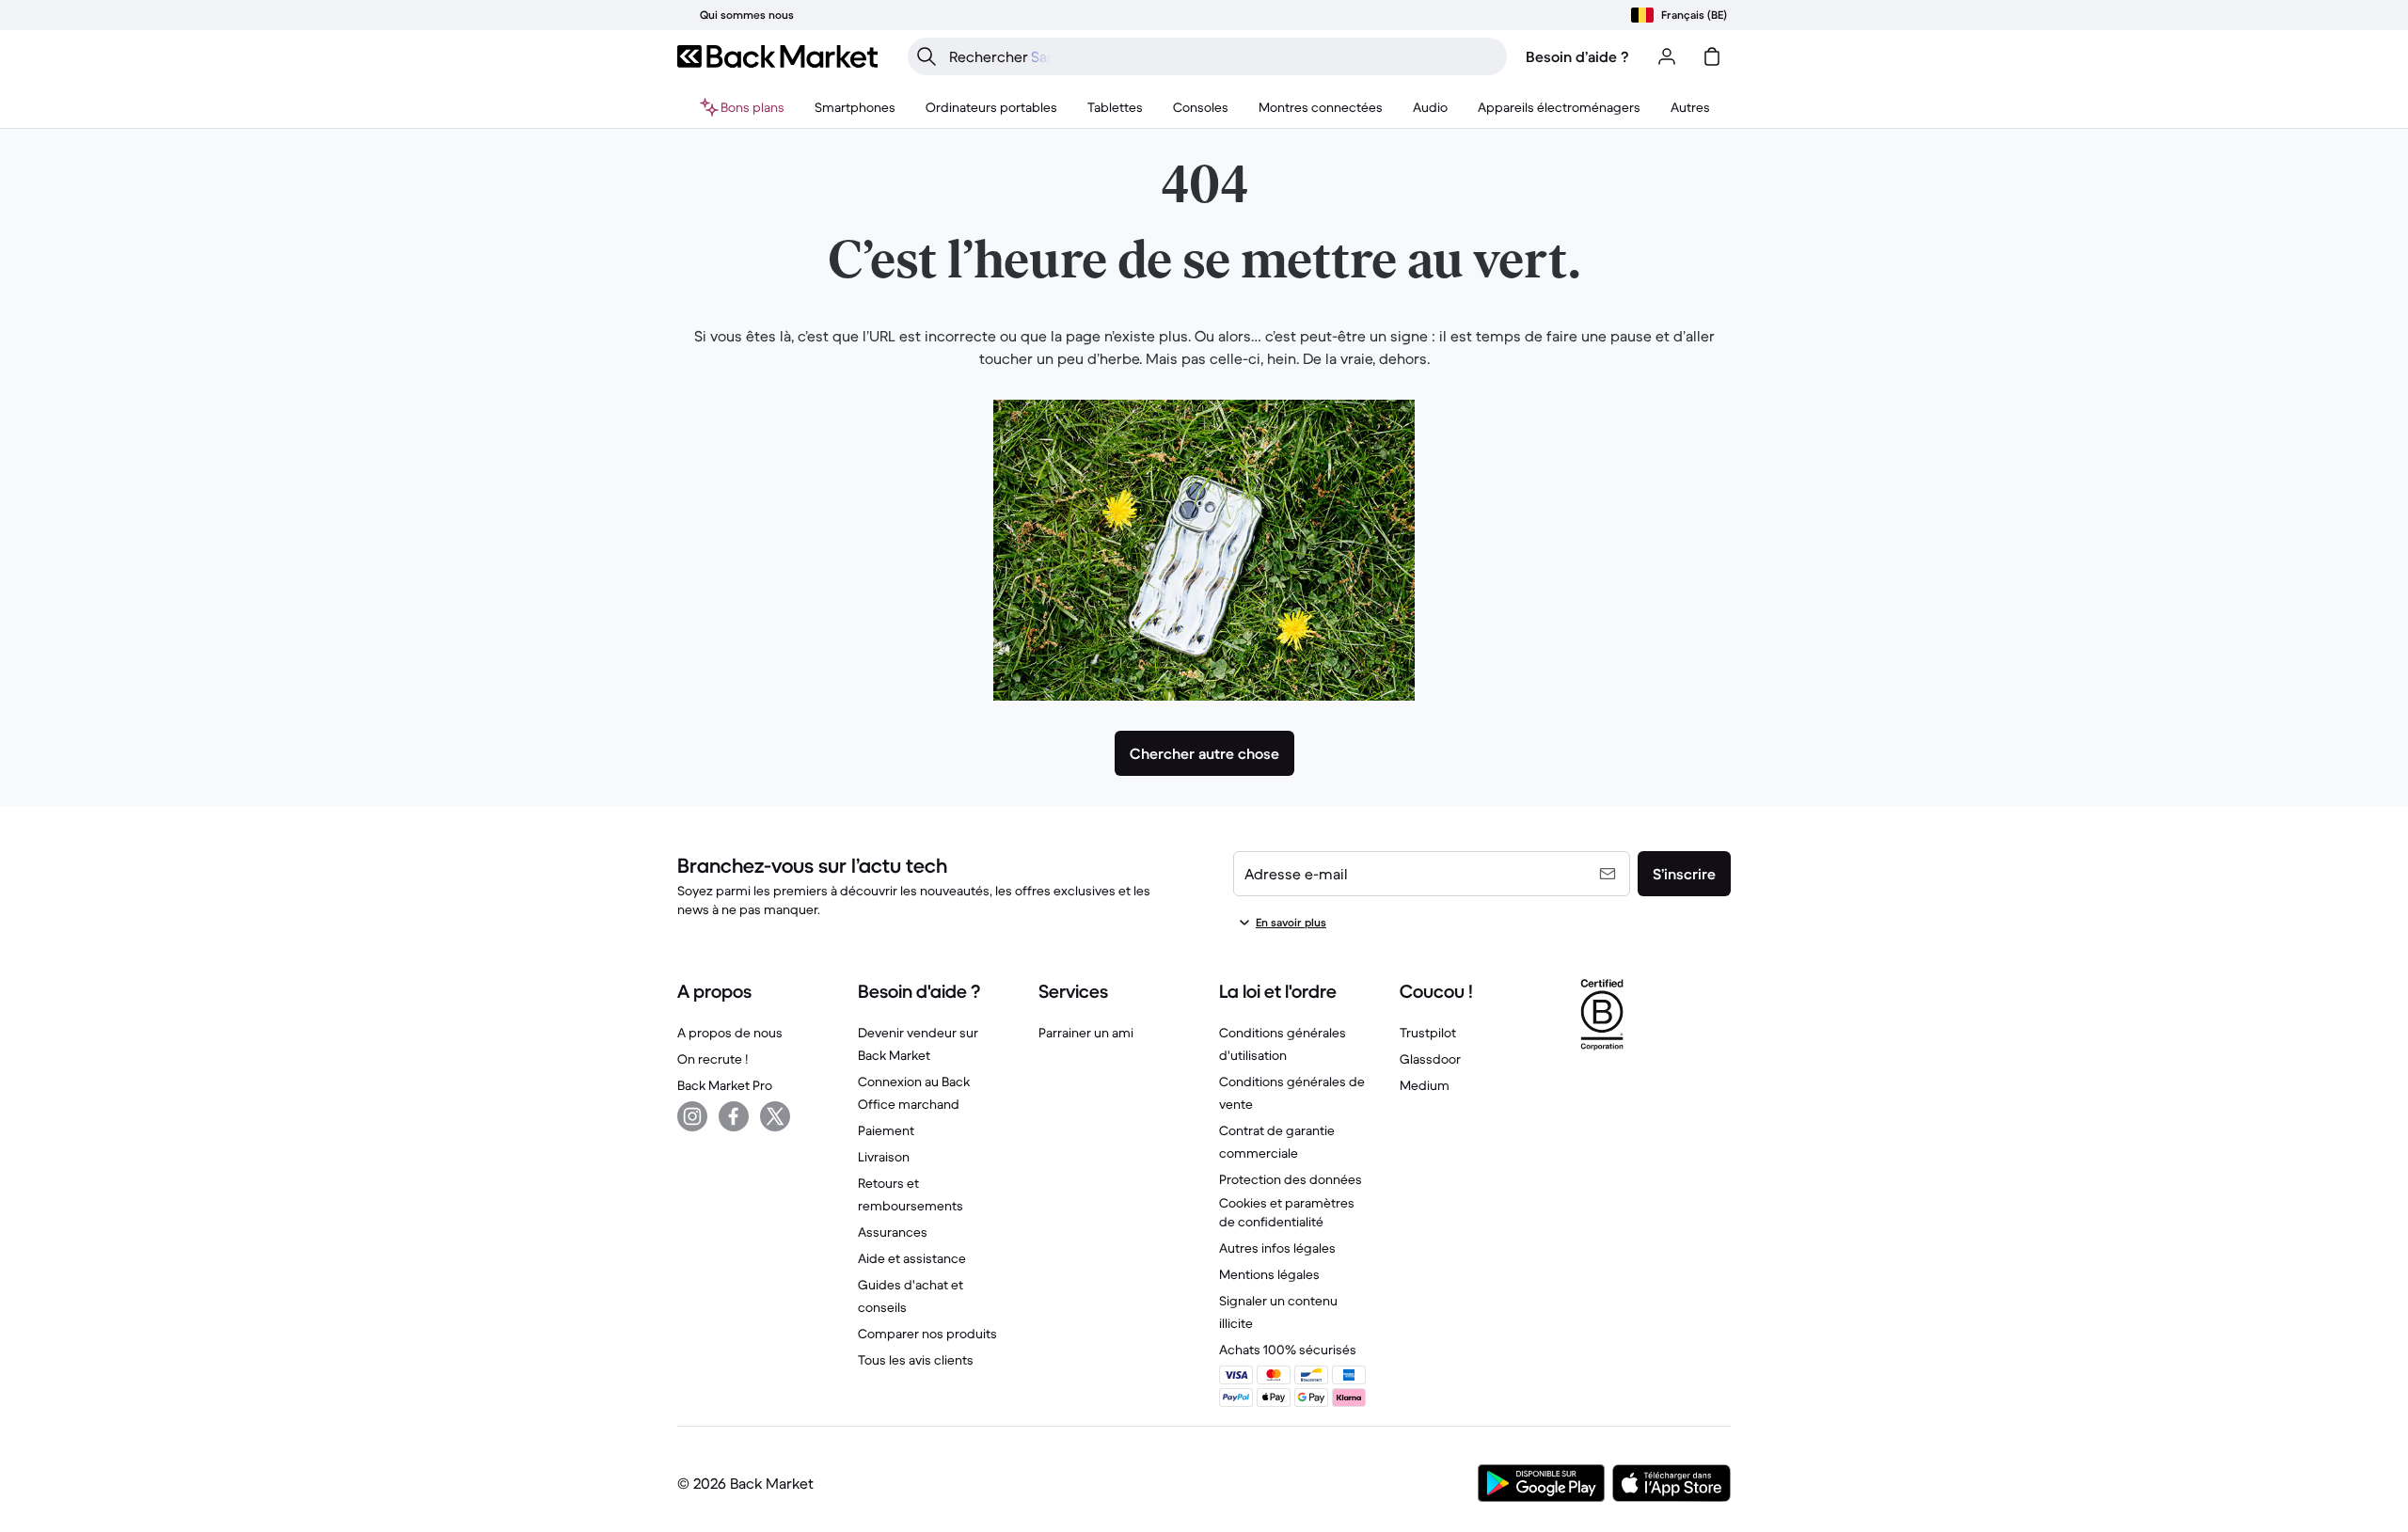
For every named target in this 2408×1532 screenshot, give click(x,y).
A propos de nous (730, 1033)
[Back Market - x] (775, 1116)
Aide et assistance (912, 1258)
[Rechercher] (927, 56)
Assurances (893, 1232)
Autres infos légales (1277, 1248)
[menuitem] (855, 107)
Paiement (886, 1130)
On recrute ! (713, 1059)
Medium (1425, 1085)
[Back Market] (777, 56)
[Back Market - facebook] (734, 1116)
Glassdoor (1430, 1059)
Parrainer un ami (1086, 1033)
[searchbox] (1222, 56)
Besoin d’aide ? (1577, 56)
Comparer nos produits (927, 1334)
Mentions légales (1269, 1274)
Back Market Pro (725, 1085)
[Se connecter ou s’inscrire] (1667, 56)
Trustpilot (1428, 1033)
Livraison (884, 1157)
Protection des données (1291, 1179)
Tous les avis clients (916, 1360)
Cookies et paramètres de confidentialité (1287, 1212)
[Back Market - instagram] (692, 1116)
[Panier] (1712, 56)
